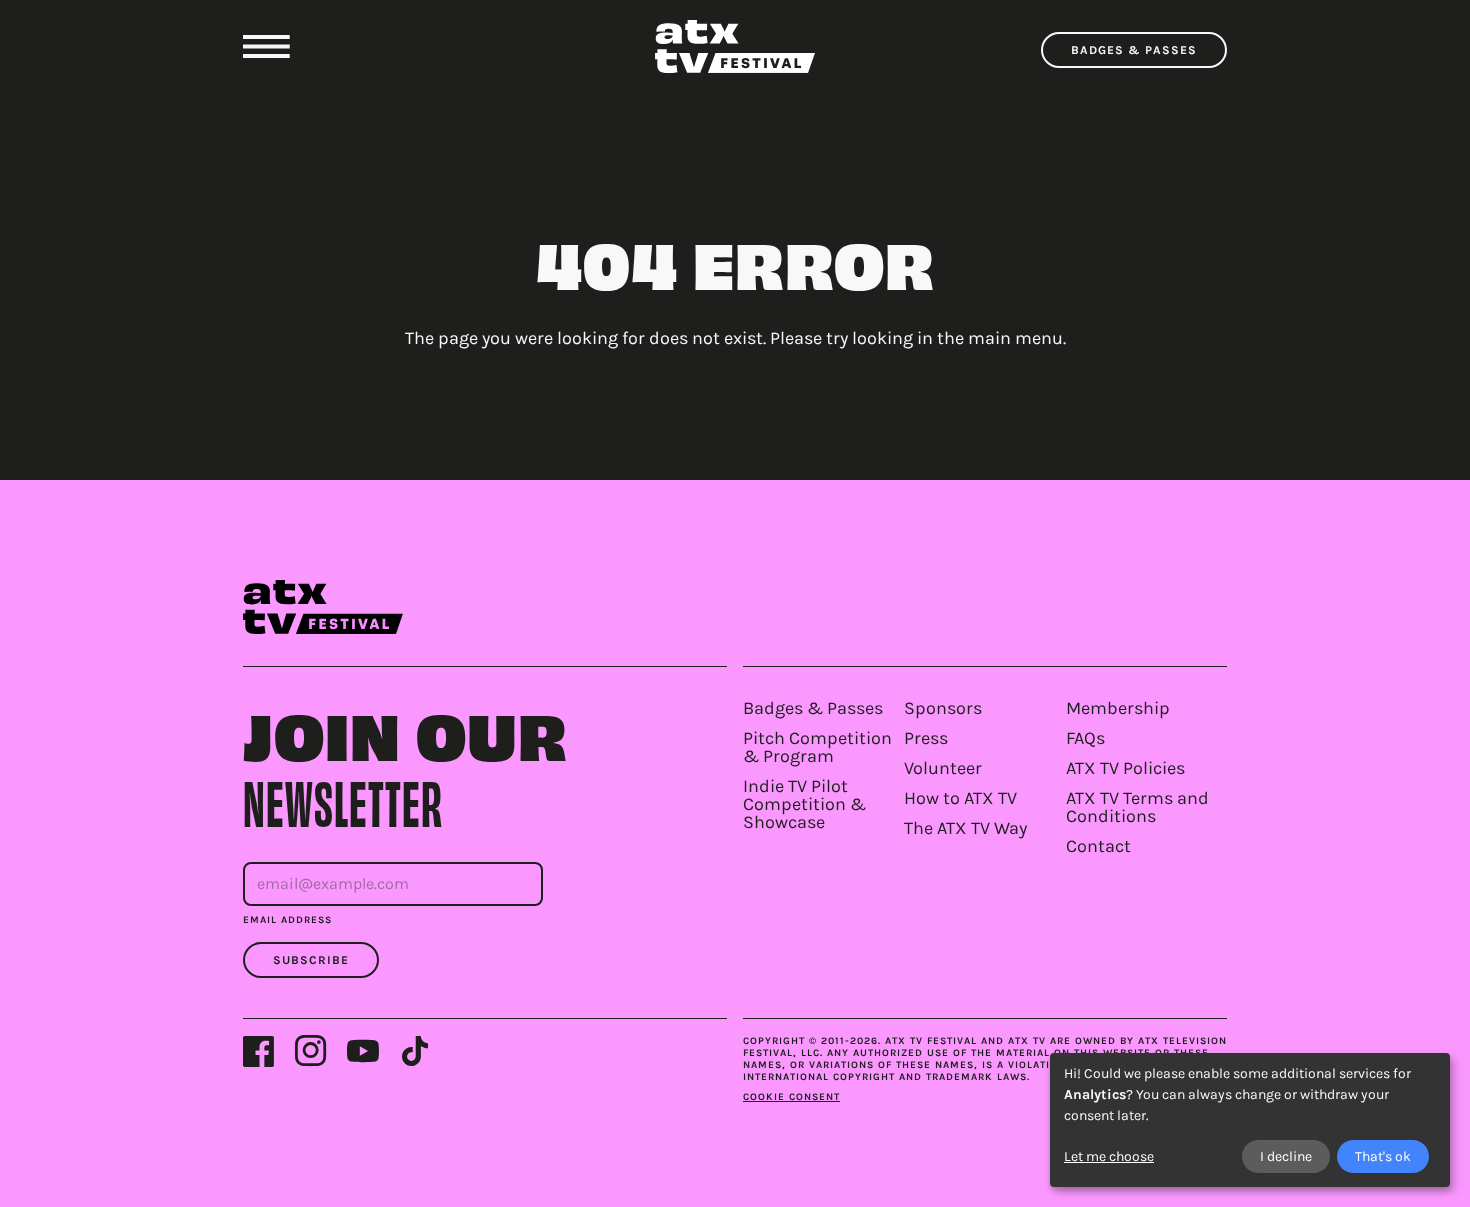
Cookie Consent (791, 1097)
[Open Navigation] (266, 46)
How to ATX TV (960, 798)
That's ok (1383, 1156)
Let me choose (1109, 1156)
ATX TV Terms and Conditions (1137, 807)
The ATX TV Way (965, 828)
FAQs (1085, 738)
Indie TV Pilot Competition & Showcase (804, 804)
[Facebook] (259, 1051)
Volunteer (943, 768)
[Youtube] (363, 1051)
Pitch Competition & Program (817, 747)
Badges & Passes (1134, 50)
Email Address (287, 920)
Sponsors (943, 708)
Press (926, 738)
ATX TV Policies (1125, 768)
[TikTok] (415, 1051)
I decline (1286, 1156)
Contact (1098, 846)
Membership (1118, 708)
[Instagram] (311, 1051)
